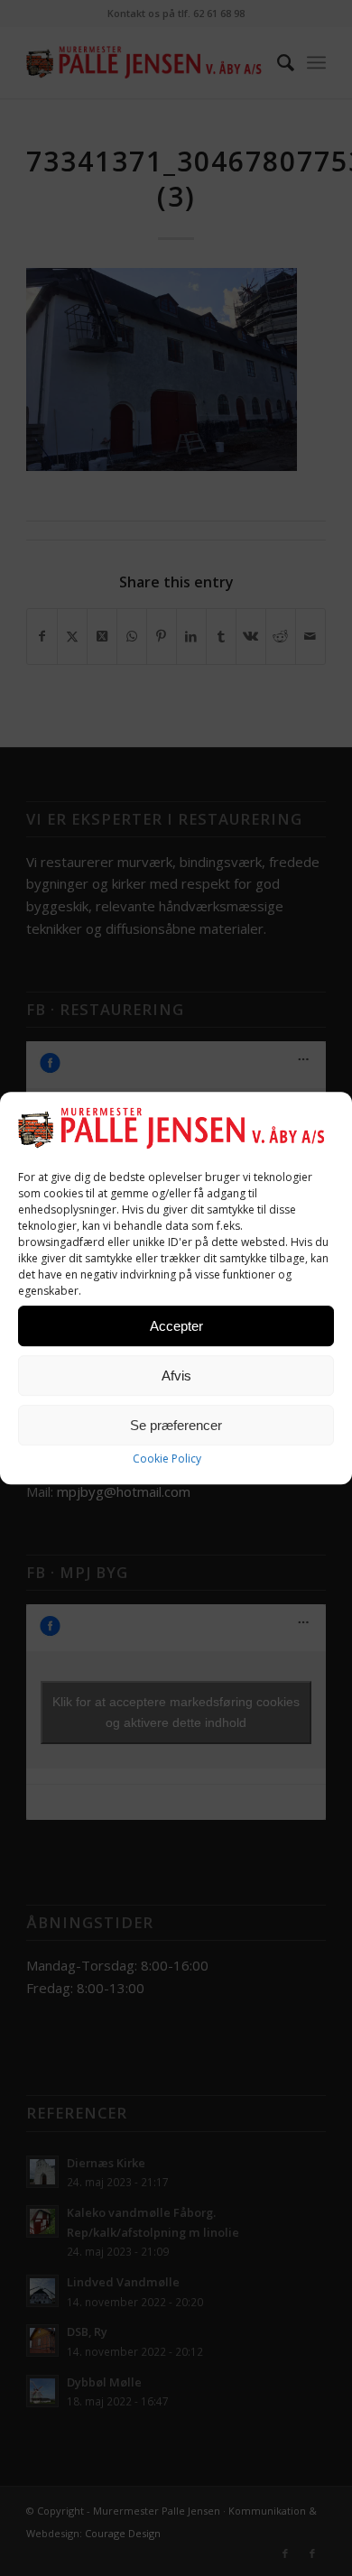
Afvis (176, 1376)
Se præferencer (176, 1425)
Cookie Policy (167, 1459)
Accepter (176, 1326)
